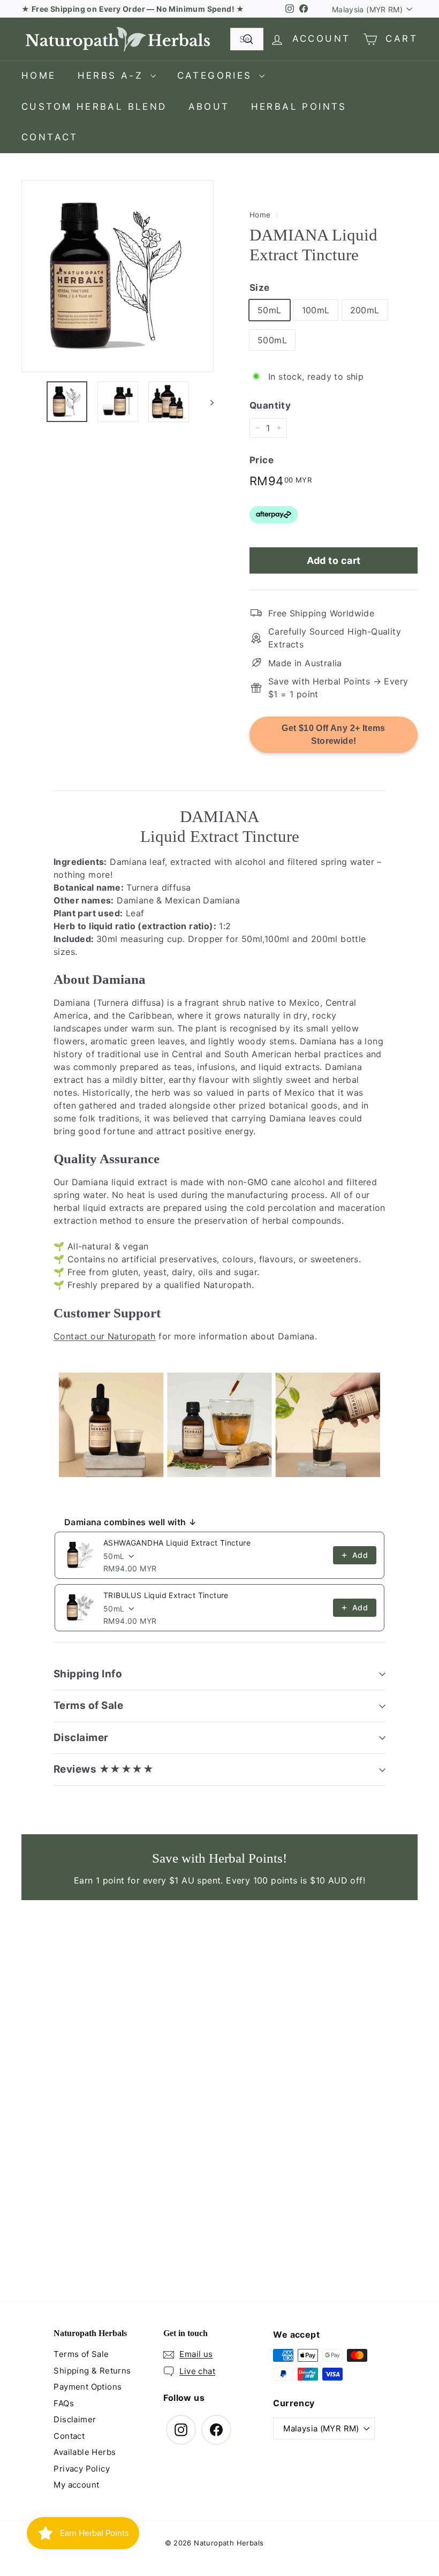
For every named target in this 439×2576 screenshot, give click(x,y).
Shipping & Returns (92, 2371)
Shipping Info (88, 1674)
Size (260, 288)
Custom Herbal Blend (94, 107)
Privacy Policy (82, 2469)
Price (262, 460)
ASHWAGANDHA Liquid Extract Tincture (177, 1543)
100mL (316, 310)
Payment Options (88, 2387)
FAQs (64, 2403)
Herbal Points (299, 107)
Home (39, 76)
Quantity (270, 405)
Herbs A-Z (113, 76)
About (209, 107)
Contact (50, 137)
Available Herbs (85, 2452)
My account (76, 2485)
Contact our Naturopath (105, 1336)
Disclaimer (81, 1738)
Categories (217, 76)
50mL (270, 310)
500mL (272, 340)
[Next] (207, 402)
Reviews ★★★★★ (104, 1769)
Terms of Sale (88, 1705)
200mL (365, 310)
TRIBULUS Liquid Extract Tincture (166, 1595)
